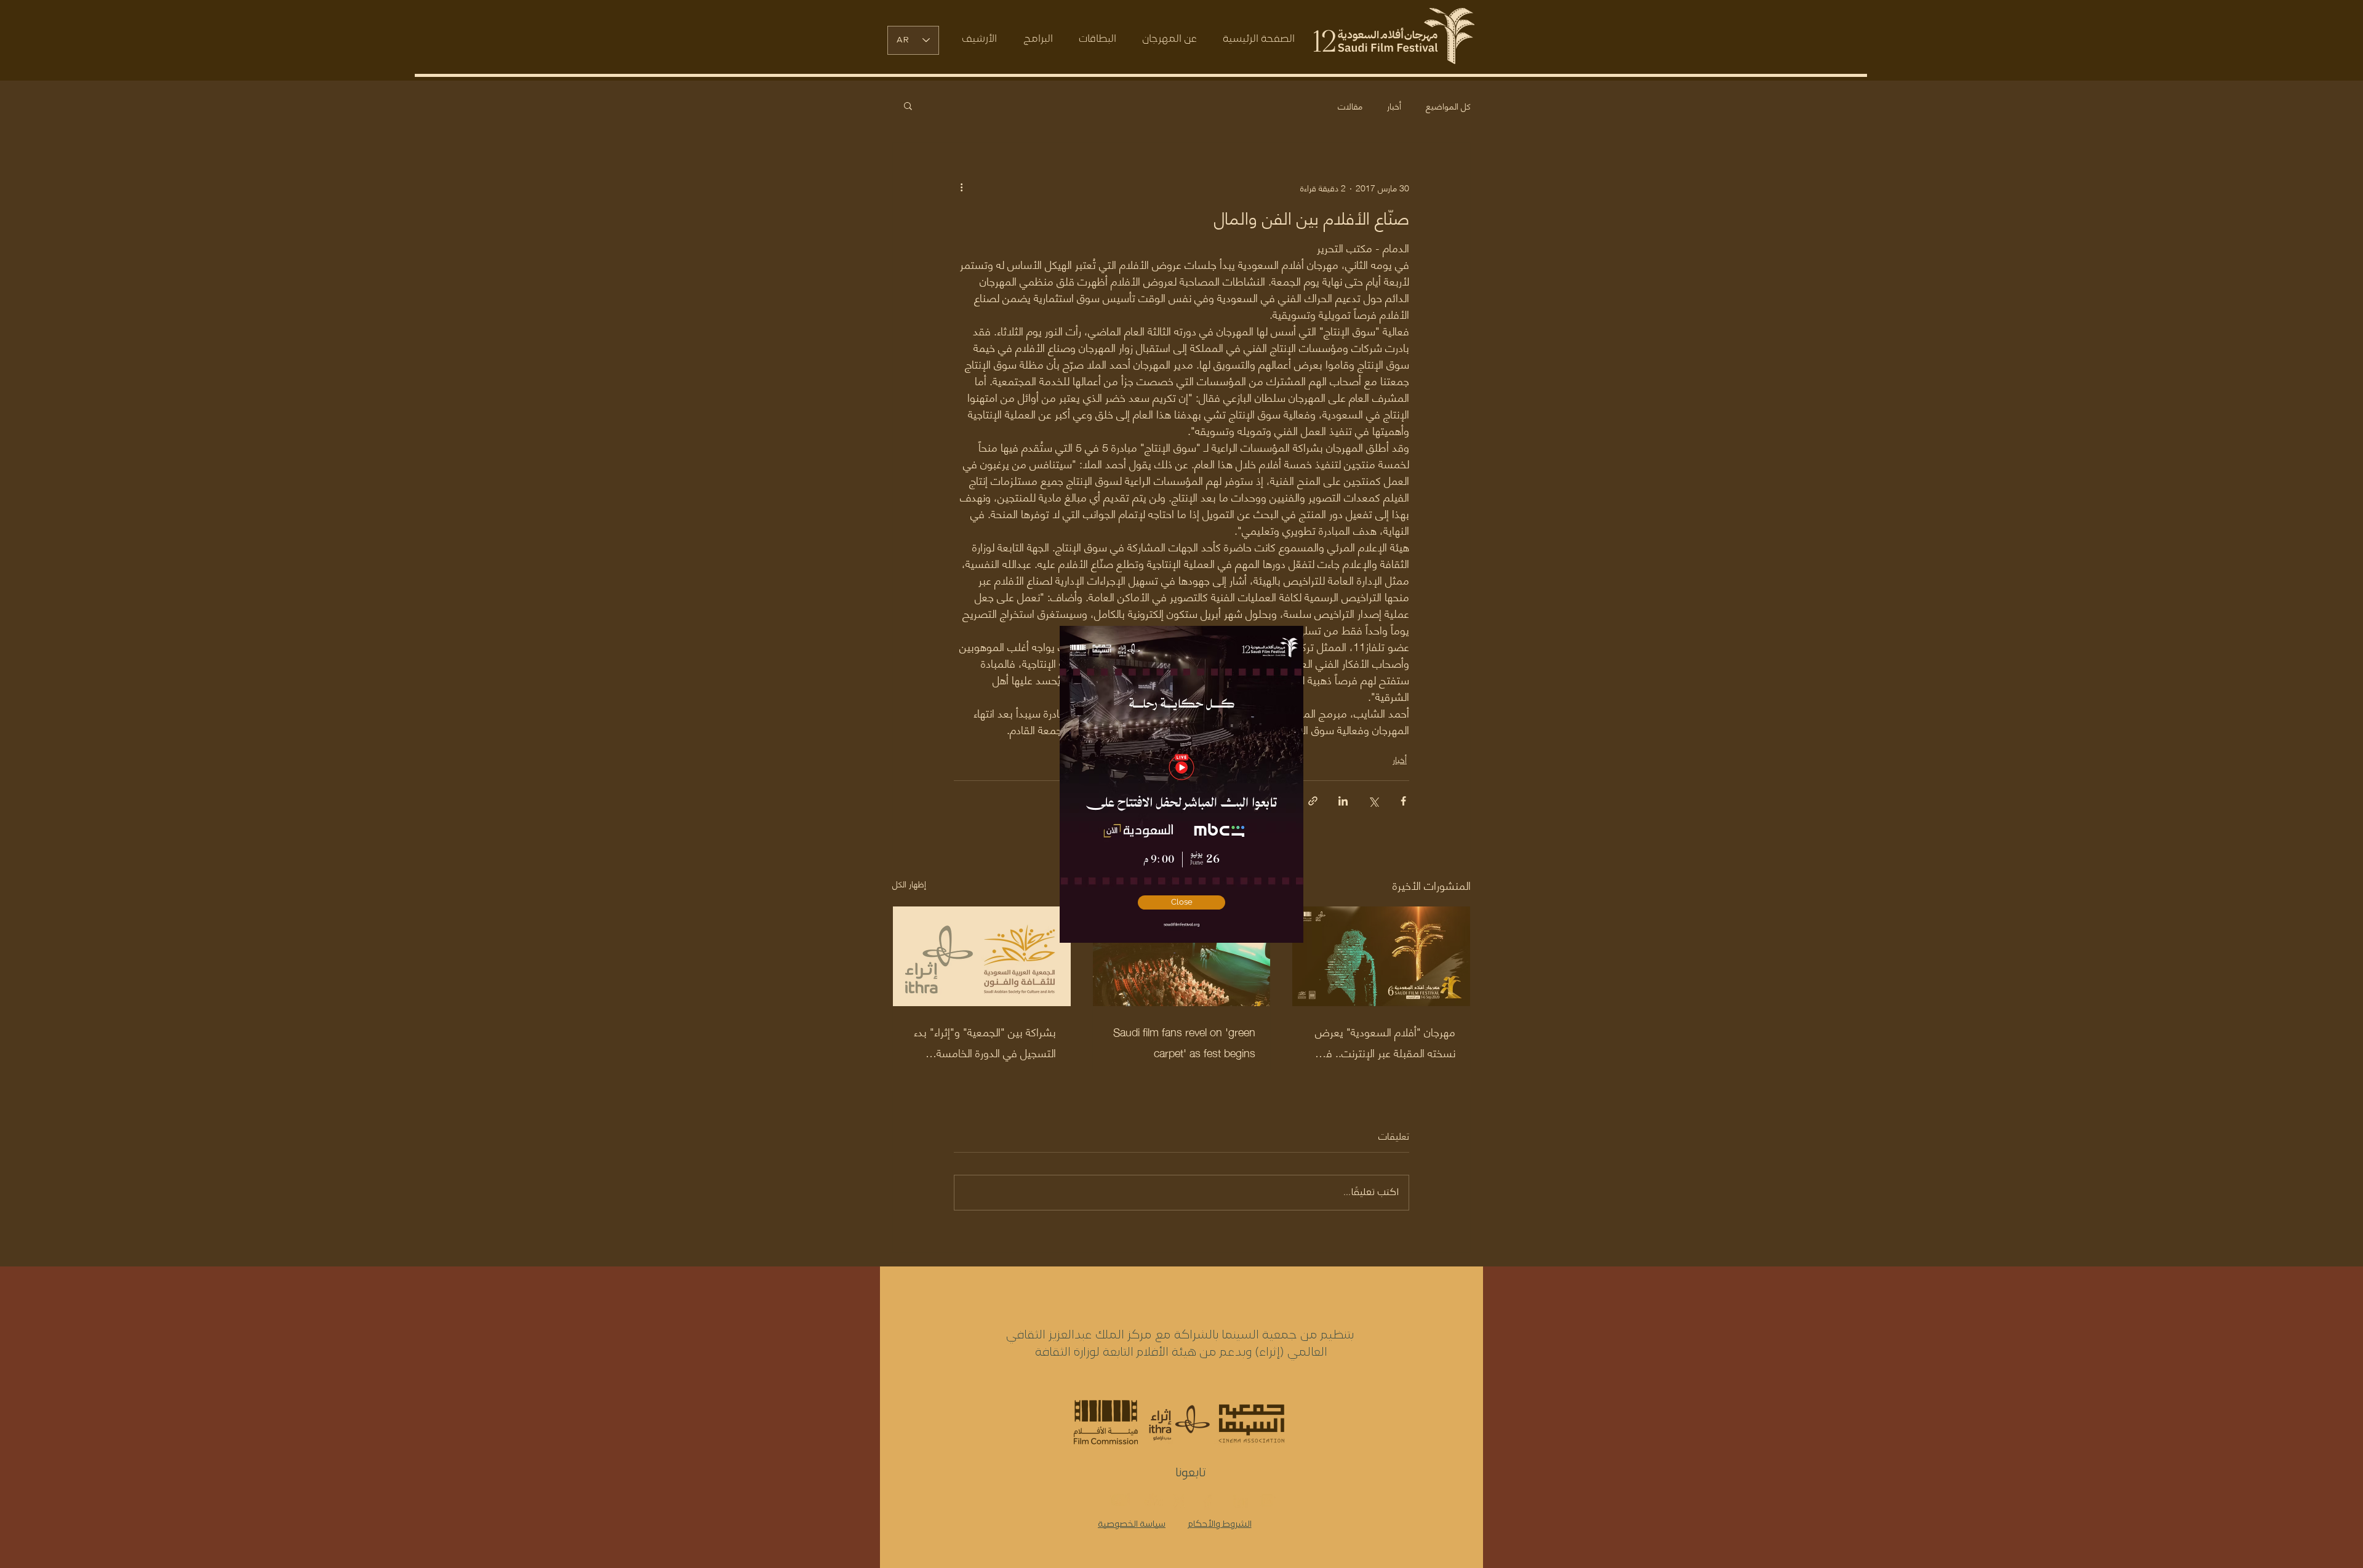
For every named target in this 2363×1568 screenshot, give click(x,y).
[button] (1181, 902)
